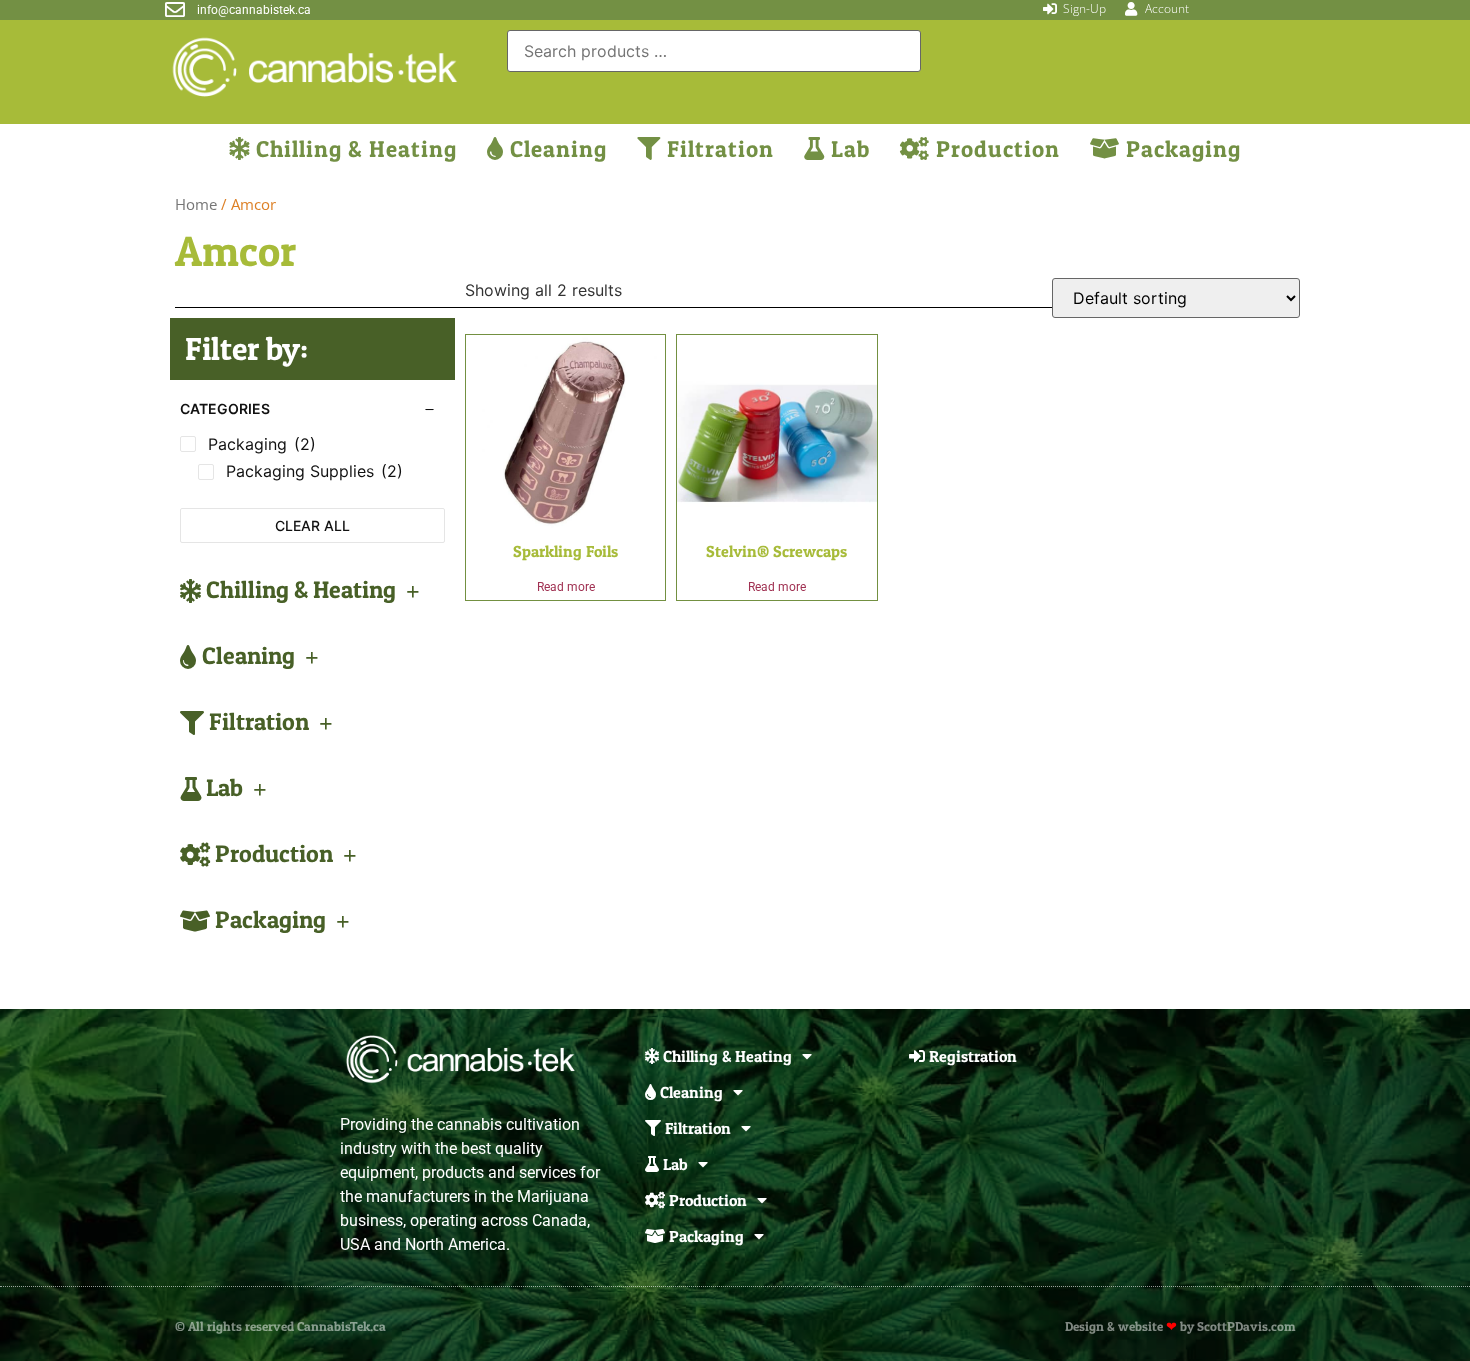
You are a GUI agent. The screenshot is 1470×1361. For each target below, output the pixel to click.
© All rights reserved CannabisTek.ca (280, 1326)
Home (196, 204)
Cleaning (555, 149)
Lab (847, 149)
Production (995, 149)
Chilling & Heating (353, 149)
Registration (971, 1056)
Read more (566, 587)
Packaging (1180, 149)
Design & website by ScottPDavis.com (1180, 1326)
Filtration (717, 149)
